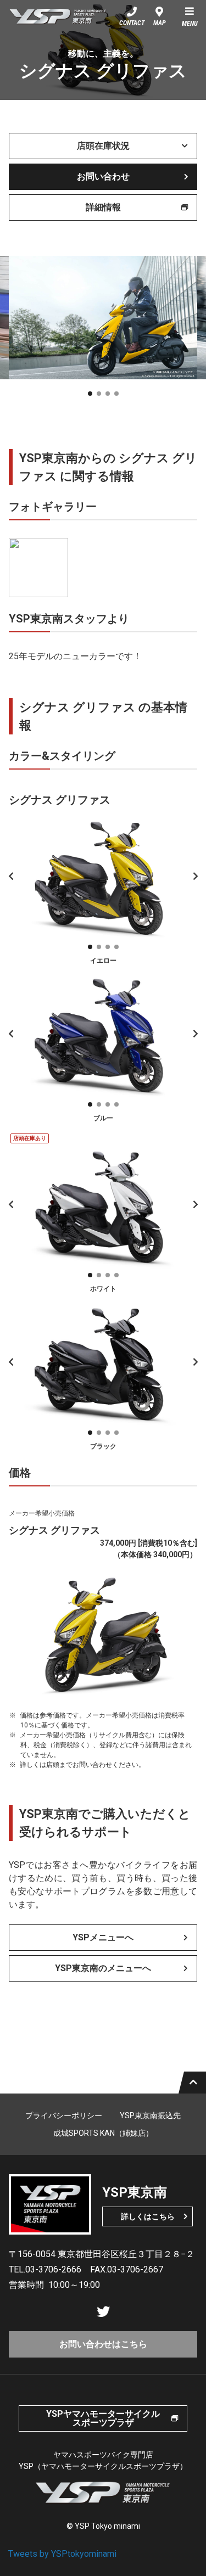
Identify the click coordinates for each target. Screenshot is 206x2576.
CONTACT (132, 23)
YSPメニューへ (103, 1937)
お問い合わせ (103, 176)
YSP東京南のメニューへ (103, 1968)
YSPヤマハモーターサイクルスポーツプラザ (103, 2418)
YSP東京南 (58, 16)
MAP (160, 23)
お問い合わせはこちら (103, 2344)
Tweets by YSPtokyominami (62, 2554)
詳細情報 (103, 207)
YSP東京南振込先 (150, 2115)
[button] (90, 394)
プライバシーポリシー (64, 2115)
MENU (190, 24)
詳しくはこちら (148, 2216)
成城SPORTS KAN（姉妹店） (103, 2133)
